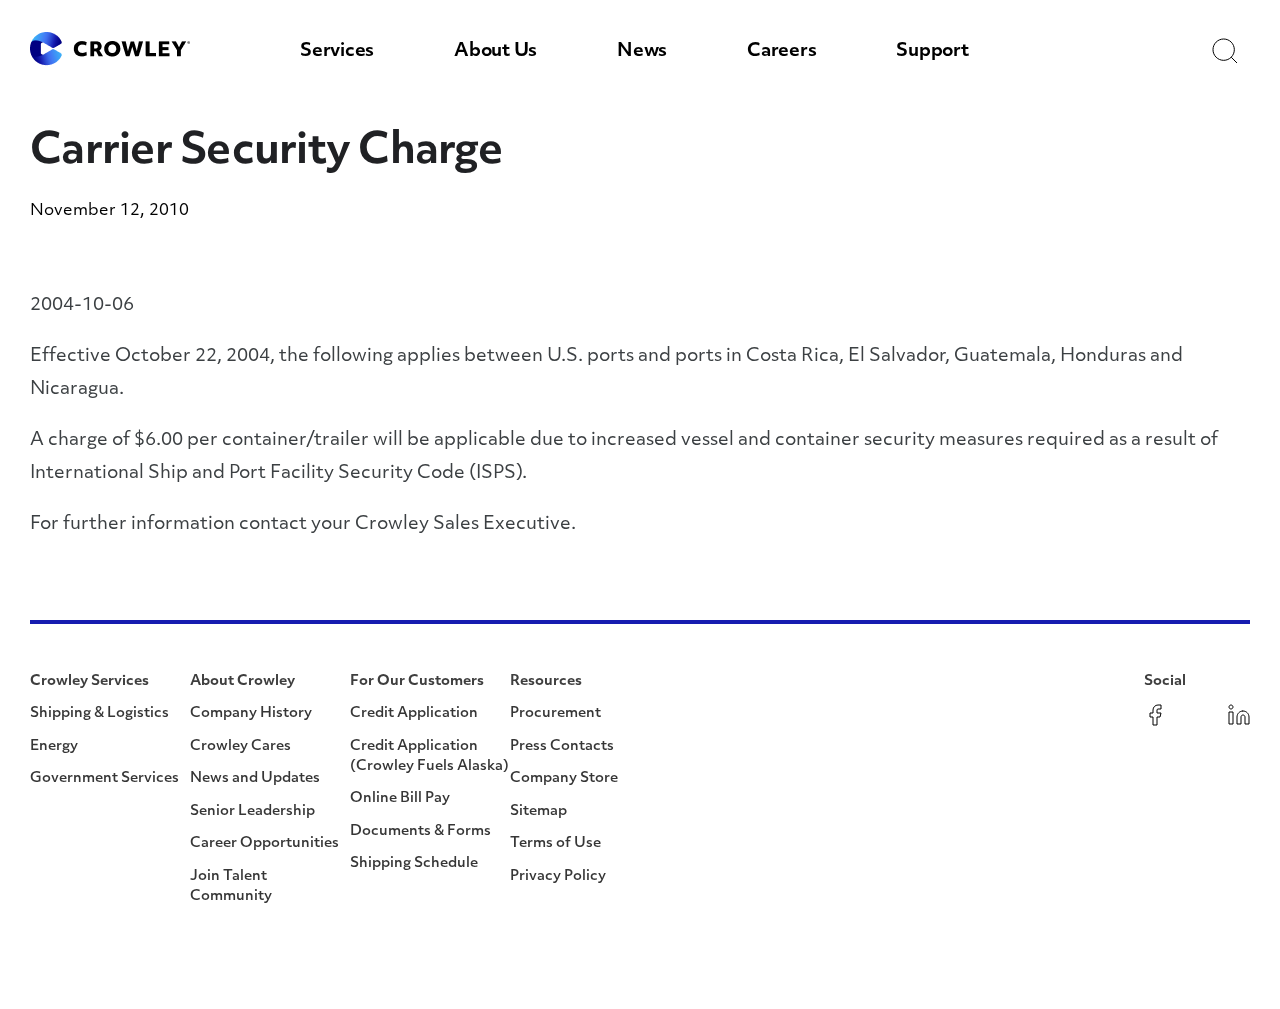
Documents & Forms (420, 831)
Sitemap (538, 811)
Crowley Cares (240, 746)
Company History (251, 713)
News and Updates (255, 778)
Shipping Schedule (414, 863)
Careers (781, 52)
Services (337, 52)
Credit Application (414, 713)
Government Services (104, 778)
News (642, 52)
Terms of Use (555, 843)
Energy (54, 746)
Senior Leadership (252, 811)
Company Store (564, 778)
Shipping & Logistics (99, 713)
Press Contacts (562, 746)
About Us (495, 52)
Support (932, 52)
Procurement (555, 713)
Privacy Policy (558, 876)
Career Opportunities (264, 843)
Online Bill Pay (400, 798)
